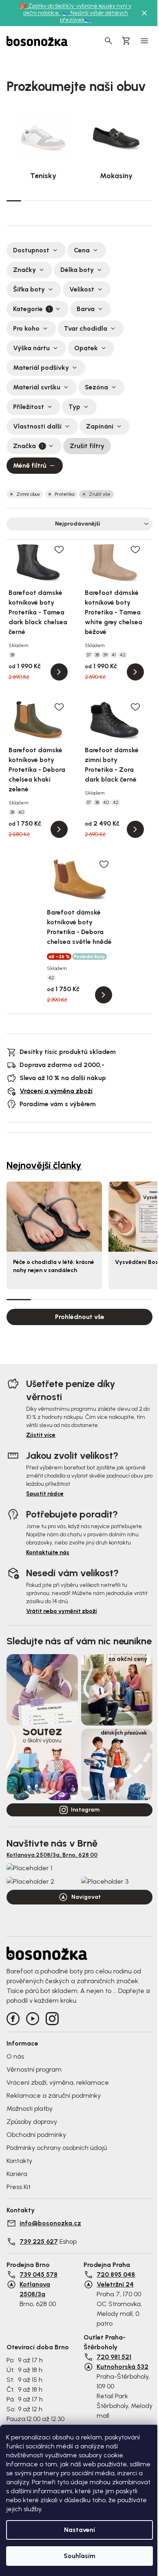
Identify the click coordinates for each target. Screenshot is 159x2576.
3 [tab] (43, 201)
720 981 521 (114, 2357)
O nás (15, 2056)
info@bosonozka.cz (50, 2223)
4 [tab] (57, 201)
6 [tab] (87, 201)
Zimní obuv (28, 494)
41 (114, 655)
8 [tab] (116, 201)
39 (105, 655)
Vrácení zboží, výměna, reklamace (58, 2082)
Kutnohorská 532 (123, 2367)
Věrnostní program (34, 2069)
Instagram (85, 1810)
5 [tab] (72, 201)
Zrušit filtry (87, 446)
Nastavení (79, 2530)
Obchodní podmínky (36, 2135)
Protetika (64, 494)
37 (89, 655)
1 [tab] (14, 200)
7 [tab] (102, 201)
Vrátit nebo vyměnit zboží (62, 1611)
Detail (59, 672)
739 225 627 (39, 2241)
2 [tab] (29, 201)
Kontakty (19, 2161)
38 (12, 655)
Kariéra (17, 2174)
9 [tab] (130, 201)
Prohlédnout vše (80, 1317)
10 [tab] (145, 201)
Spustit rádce (45, 1494)
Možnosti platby (30, 2109)
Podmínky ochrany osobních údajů (57, 2148)
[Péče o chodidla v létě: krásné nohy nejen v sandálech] (54, 1216)
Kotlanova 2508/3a (35, 2289)
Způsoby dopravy (32, 2122)
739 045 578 (39, 2274)
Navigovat (86, 1897)
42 (123, 655)
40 (21, 812)
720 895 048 (116, 2274)
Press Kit (19, 2187)
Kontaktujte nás (48, 1552)
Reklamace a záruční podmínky (54, 2095)
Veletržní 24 (115, 2284)
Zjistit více (41, 1435)
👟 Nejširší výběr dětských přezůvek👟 (94, 16)
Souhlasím (79, 2556)
